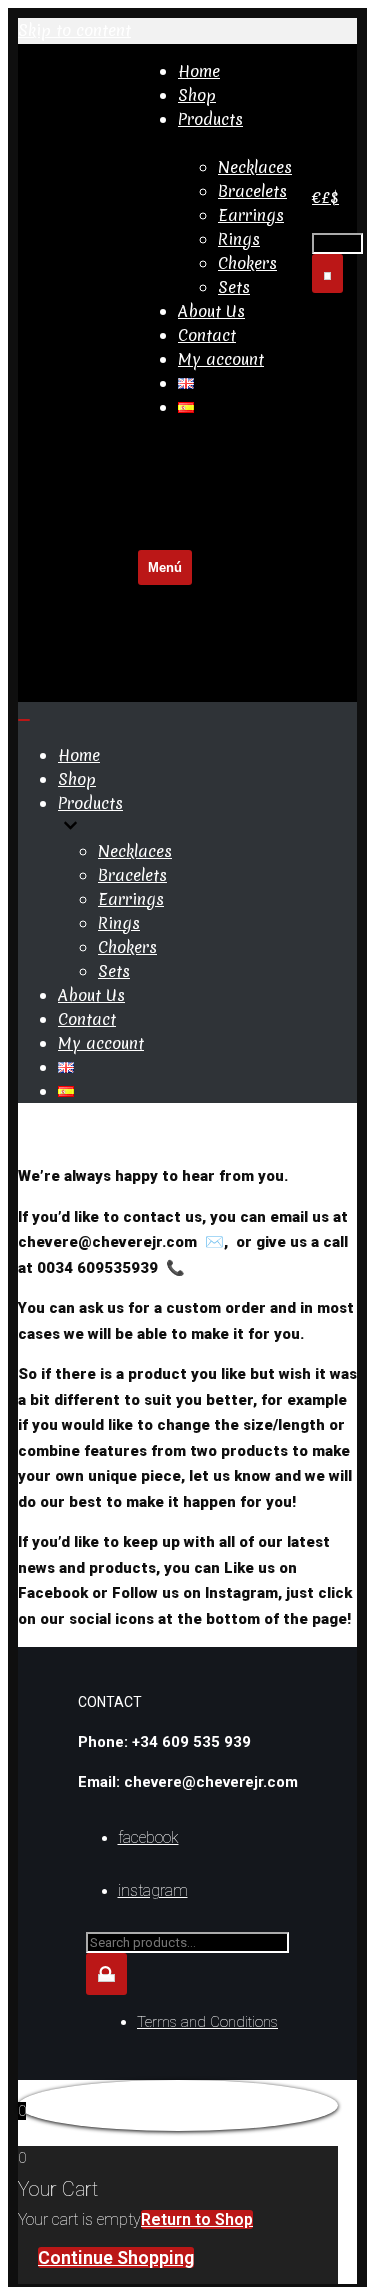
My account (221, 359)
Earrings (251, 215)
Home (199, 71)
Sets (234, 287)
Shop (197, 95)
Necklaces (255, 167)
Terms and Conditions (207, 2022)
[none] (200, 827)
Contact (207, 335)
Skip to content (74, 30)
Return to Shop (197, 2219)
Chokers (247, 263)
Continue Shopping (116, 2257)
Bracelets (252, 191)
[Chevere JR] (78, 349)
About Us (211, 311)
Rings (239, 239)
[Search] (327, 273)
